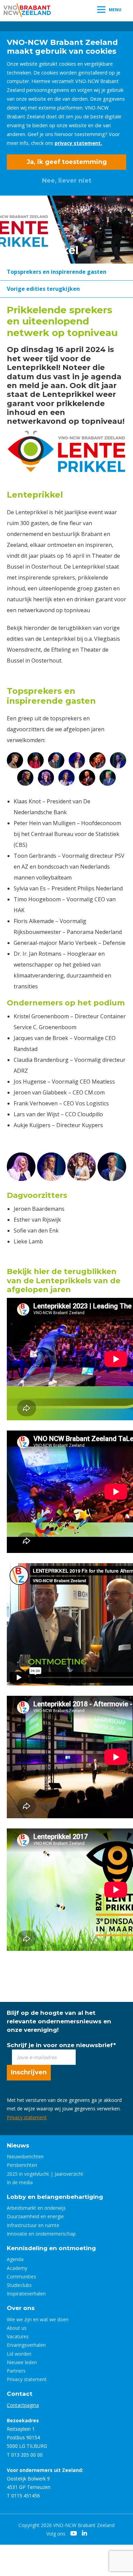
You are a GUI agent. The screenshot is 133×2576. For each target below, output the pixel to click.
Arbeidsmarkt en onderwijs (36, 2208)
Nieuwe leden (22, 2362)
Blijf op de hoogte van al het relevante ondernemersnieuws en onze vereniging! (59, 2021)
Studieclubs (19, 2285)
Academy (17, 2268)
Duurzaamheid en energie (35, 2216)
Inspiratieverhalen (26, 2294)
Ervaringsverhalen (26, 2345)
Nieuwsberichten (25, 2156)
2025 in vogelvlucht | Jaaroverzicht (45, 2174)
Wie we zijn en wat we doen (38, 2319)
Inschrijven (29, 2072)
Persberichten (22, 2165)
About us (17, 2328)
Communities (21, 2277)
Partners (16, 2371)
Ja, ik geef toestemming (67, 162)
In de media (20, 2182)
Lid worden (19, 2354)
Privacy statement (27, 2117)
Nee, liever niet (67, 181)
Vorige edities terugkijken (43, 289)
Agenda (15, 2259)
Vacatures (18, 2336)
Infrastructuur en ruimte (33, 2225)
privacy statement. (78, 143)
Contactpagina (23, 2405)
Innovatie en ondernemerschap (41, 2234)
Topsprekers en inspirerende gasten (57, 272)
